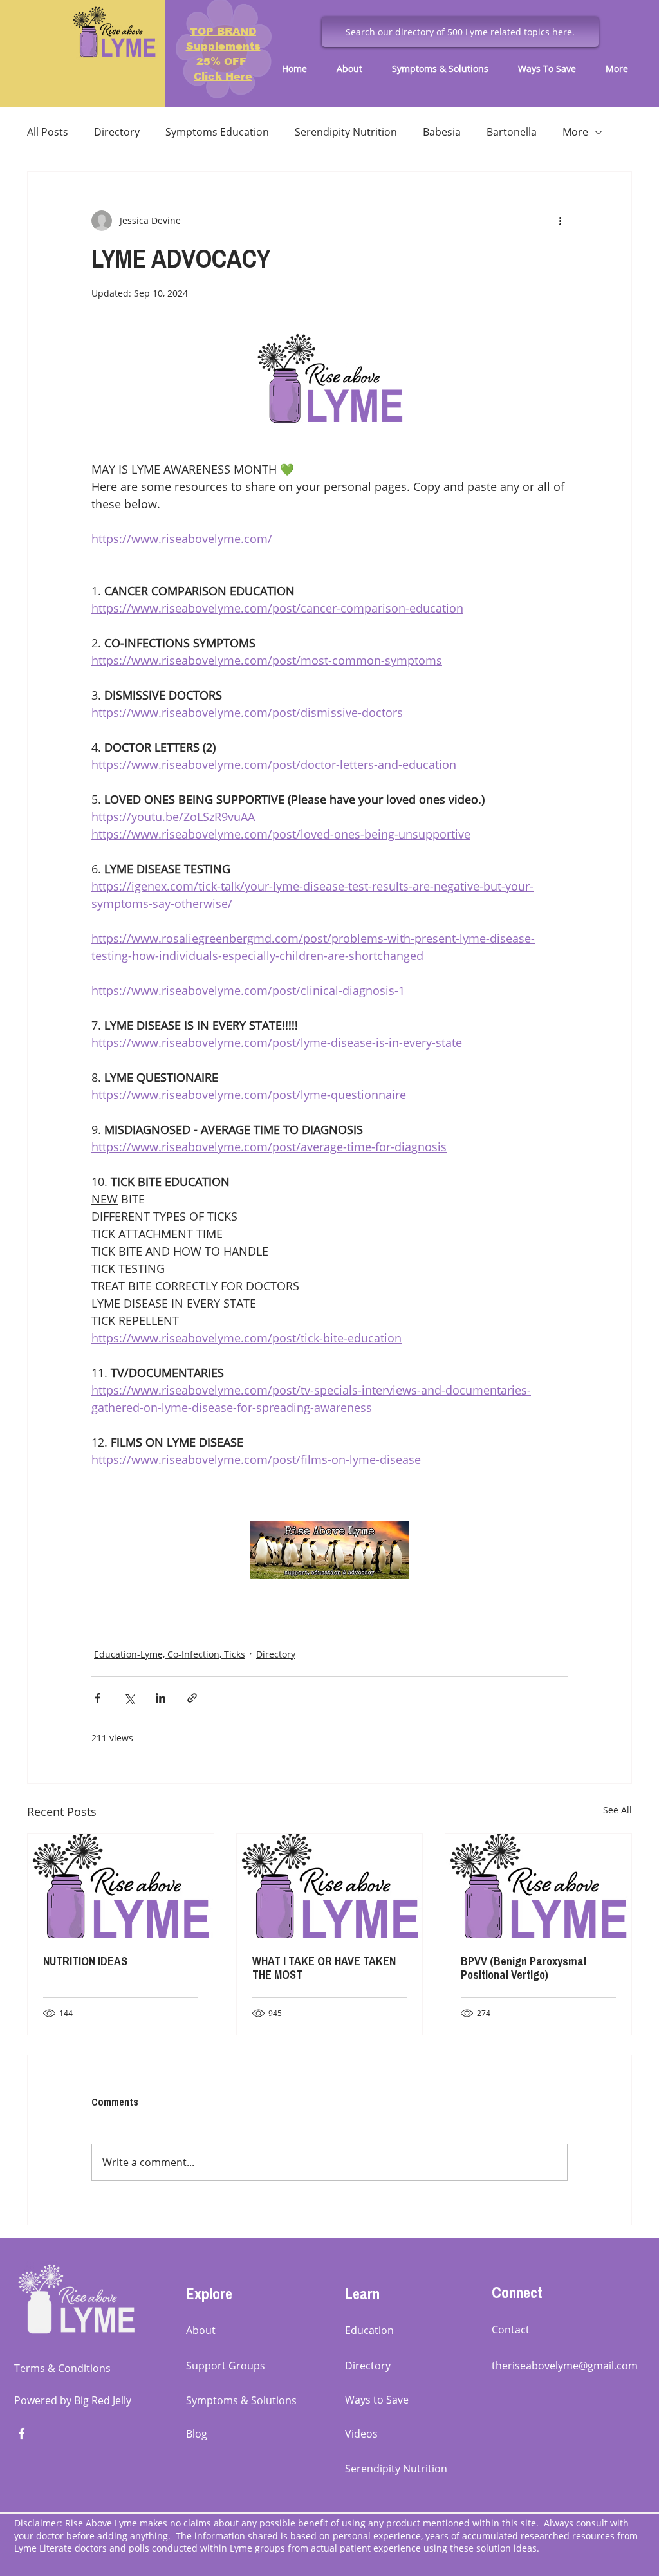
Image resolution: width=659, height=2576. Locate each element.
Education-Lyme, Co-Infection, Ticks (170, 1654)
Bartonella (512, 132)
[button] (355, 69)
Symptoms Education (217, 132)
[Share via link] (192, 1698)
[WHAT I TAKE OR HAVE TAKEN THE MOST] (330, 1886)
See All (617, 1810)
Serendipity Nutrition (346, 132)
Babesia (442, 132)
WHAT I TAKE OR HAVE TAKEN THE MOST (324, 1968)
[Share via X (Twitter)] (129, 1698)
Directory (117, 132)
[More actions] (560, 221)
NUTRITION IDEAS (85, 1961)
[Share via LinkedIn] (161, 1698)
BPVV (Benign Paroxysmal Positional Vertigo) (524, 1968)
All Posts (48, 132)
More (575, 132)
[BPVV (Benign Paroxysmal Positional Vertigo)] (538, 1886)
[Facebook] (22, 2433)
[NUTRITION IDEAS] (121, 1886)
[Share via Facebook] (97, 1698)
